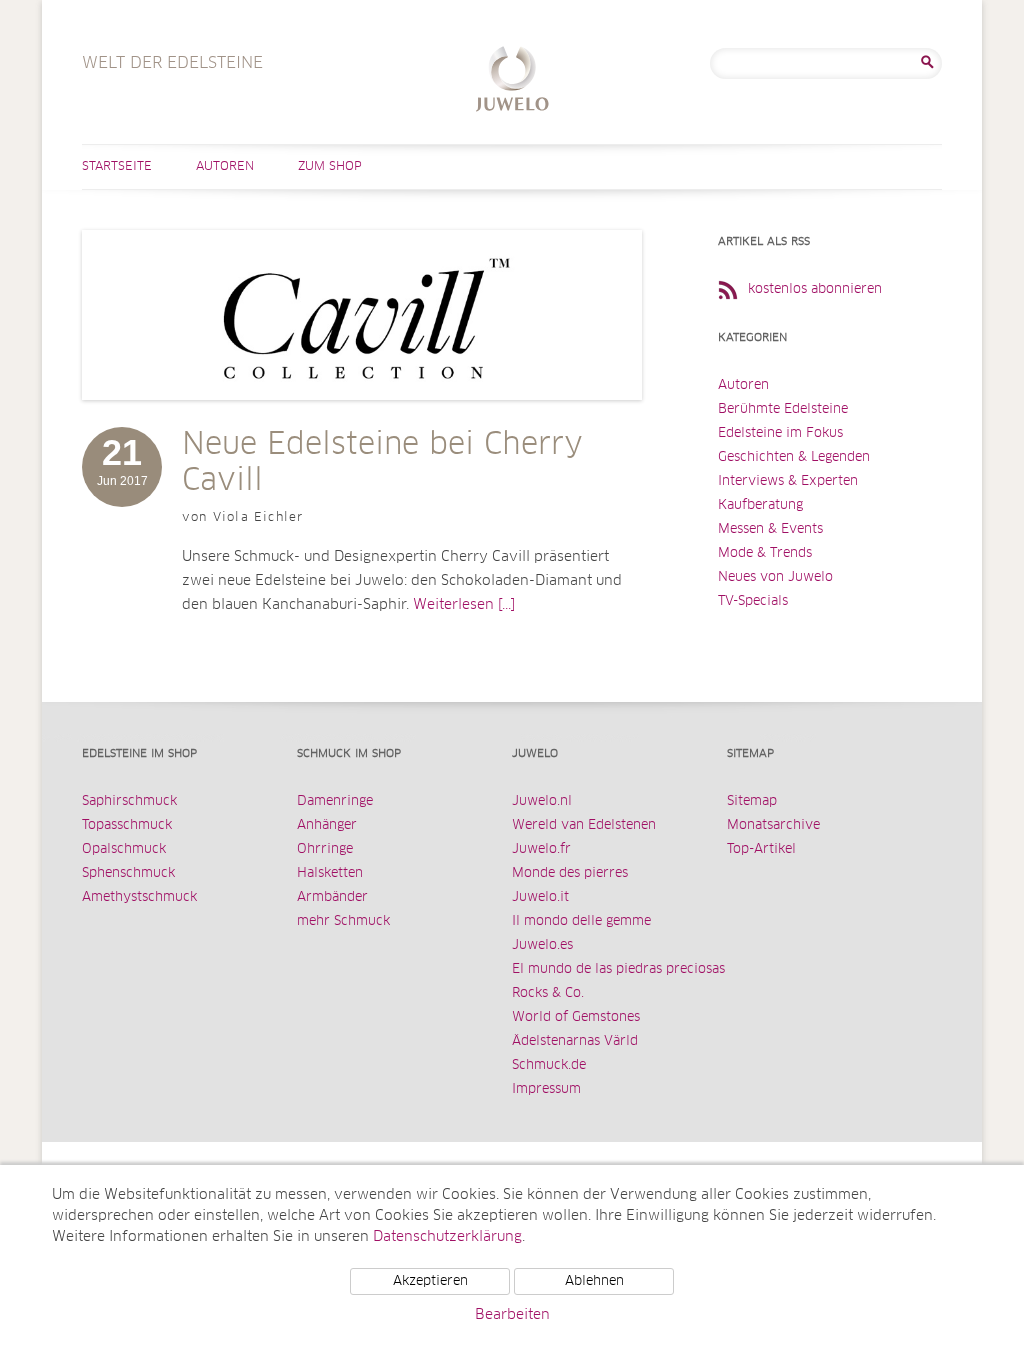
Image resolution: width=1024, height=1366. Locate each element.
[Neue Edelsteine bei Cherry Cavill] (362, 420)
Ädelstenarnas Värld (575, 1041)
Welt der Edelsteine (512, 81)
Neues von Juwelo (775, 577)
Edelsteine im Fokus (780, 433)
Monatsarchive (773, 825)
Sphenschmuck (128, 873)
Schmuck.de (549, 1065)
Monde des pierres (570, 873)
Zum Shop (330, 167)
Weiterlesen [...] (464, 605)
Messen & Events (770, 529)
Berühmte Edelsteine (783, 409)
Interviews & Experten (788, 481)
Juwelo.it (540, 897)
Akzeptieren (430, 1281)
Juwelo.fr (541, 849)
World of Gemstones (576, 1017)
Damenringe (335, 801)
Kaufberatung (760, 505)
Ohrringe (325, 849)
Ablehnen (594, 1281)
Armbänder (332, 897)
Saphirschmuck (129, 801)
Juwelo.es (542, 945)
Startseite (117, 167)
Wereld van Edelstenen (584, 825)
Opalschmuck (124, 849)
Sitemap (752, 801)
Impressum (546, 1089)
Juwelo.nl (542, 801)
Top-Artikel (761, 849)
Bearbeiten (512, 1315)
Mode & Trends (765, 553)
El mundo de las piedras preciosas (618, 969)
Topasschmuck (127, 825)
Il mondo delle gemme (581, 921)
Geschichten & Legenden (794, 457)
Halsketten (330, 873)
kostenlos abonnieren (815, 289)
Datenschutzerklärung (447, 1237)
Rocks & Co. (548, 993)
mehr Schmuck (343, 921)
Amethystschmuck (139, 897)
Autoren (225, 167)
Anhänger (327, 825)
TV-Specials (753, 601)
